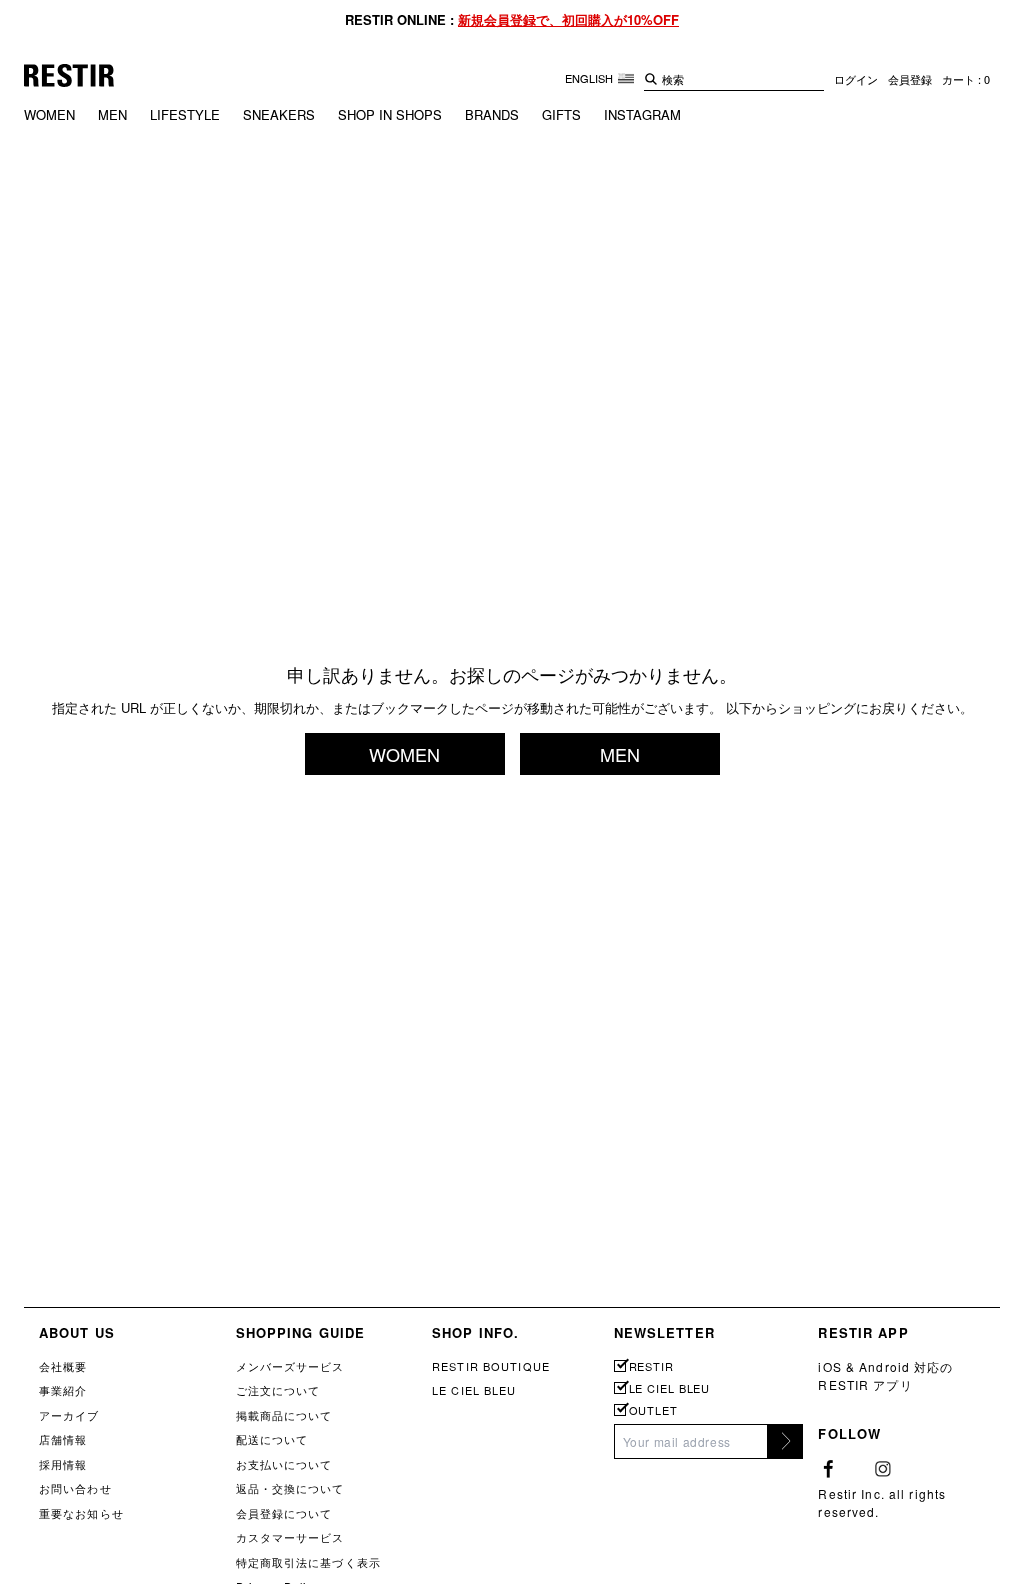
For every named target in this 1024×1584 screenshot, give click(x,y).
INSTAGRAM (642, 114)
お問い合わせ (75, 1488)
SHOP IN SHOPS (390, 114)
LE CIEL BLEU (474, 1390)
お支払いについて (284, 1464)
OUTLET (653, 1410)
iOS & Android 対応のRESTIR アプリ (885, 1375)
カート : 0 (966, 79)
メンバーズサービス (290, 1366)
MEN (112, 114)
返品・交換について (290, 1488)
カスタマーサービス (290, 1537)
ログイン (856, 79)
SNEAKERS (279, 114)
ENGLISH (590, 78)
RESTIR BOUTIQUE (491, 1366)
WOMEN (49, 114)
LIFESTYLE (185, 114)
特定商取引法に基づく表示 (308, 1562)
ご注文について (278, 1390)
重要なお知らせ (81, 1513)
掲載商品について (284, 1415)
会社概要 (63, 1366)
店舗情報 (63, 1439)
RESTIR (651, 1366)
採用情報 (63, 1464)
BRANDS (492, 114)
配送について (272, 1439)
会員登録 (910, 79)
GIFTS (561, 114)
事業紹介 (63, 1390)
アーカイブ (69, 1415)
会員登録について (284, 1513)
